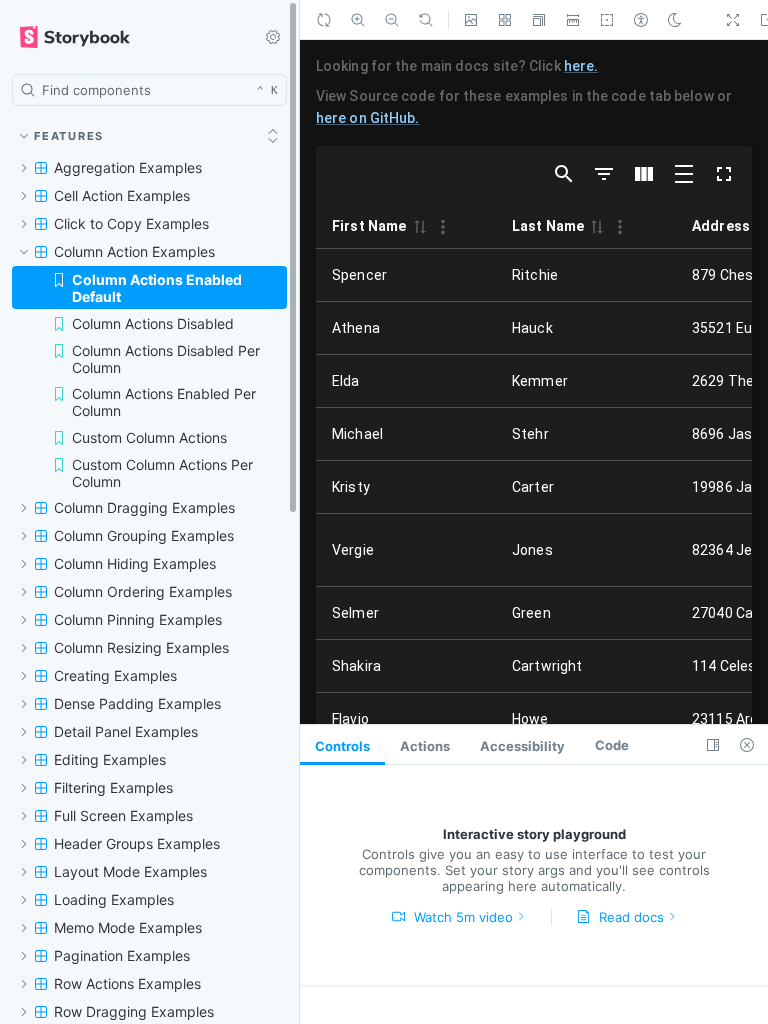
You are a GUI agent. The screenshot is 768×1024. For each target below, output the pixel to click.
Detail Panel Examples (123, 729)
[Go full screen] (733, 20)
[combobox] (149, 90)
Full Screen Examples (121, 813)
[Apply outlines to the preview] (607, 20)
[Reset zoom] (426, 20)
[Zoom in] (358, 20)
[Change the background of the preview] (471, 20)
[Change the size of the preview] (539, 20)
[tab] (340, 745)
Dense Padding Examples (133, 701)
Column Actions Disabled (151, 308)
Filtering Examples (111, 785)
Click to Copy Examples (127, 224)
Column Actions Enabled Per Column (161, 393)
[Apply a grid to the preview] (505, 20)
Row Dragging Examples (131, 1009)
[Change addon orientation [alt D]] (713, 745)
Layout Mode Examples (127, 869)
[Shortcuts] (273, 37)
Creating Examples (112, 673)
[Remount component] (324, 20)
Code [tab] (590, 745)
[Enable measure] (573, 20)
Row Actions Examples (126, 981)
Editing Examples (107, 757)
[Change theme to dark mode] (675, 20)
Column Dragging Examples (141, 505)
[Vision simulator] (641, 20)
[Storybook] (125, 37)
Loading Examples (111, 897)
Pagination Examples (119, 953)
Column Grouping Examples (141, 533)
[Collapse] (273, 136)
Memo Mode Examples (125, 925)
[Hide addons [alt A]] (747, 745)
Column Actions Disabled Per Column (163, 346)
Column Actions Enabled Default (178, 280)
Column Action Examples (132, 252)
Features (69, 135)
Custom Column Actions (148, 430)
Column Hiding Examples (133, 561)
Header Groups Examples (133, 841)
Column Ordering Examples (140, 589)
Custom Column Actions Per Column (161, 468)
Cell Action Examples (120, 196)
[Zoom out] (392, 20)
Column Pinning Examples (136, 617)
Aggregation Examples (124, 168)
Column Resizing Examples (138, 645)
